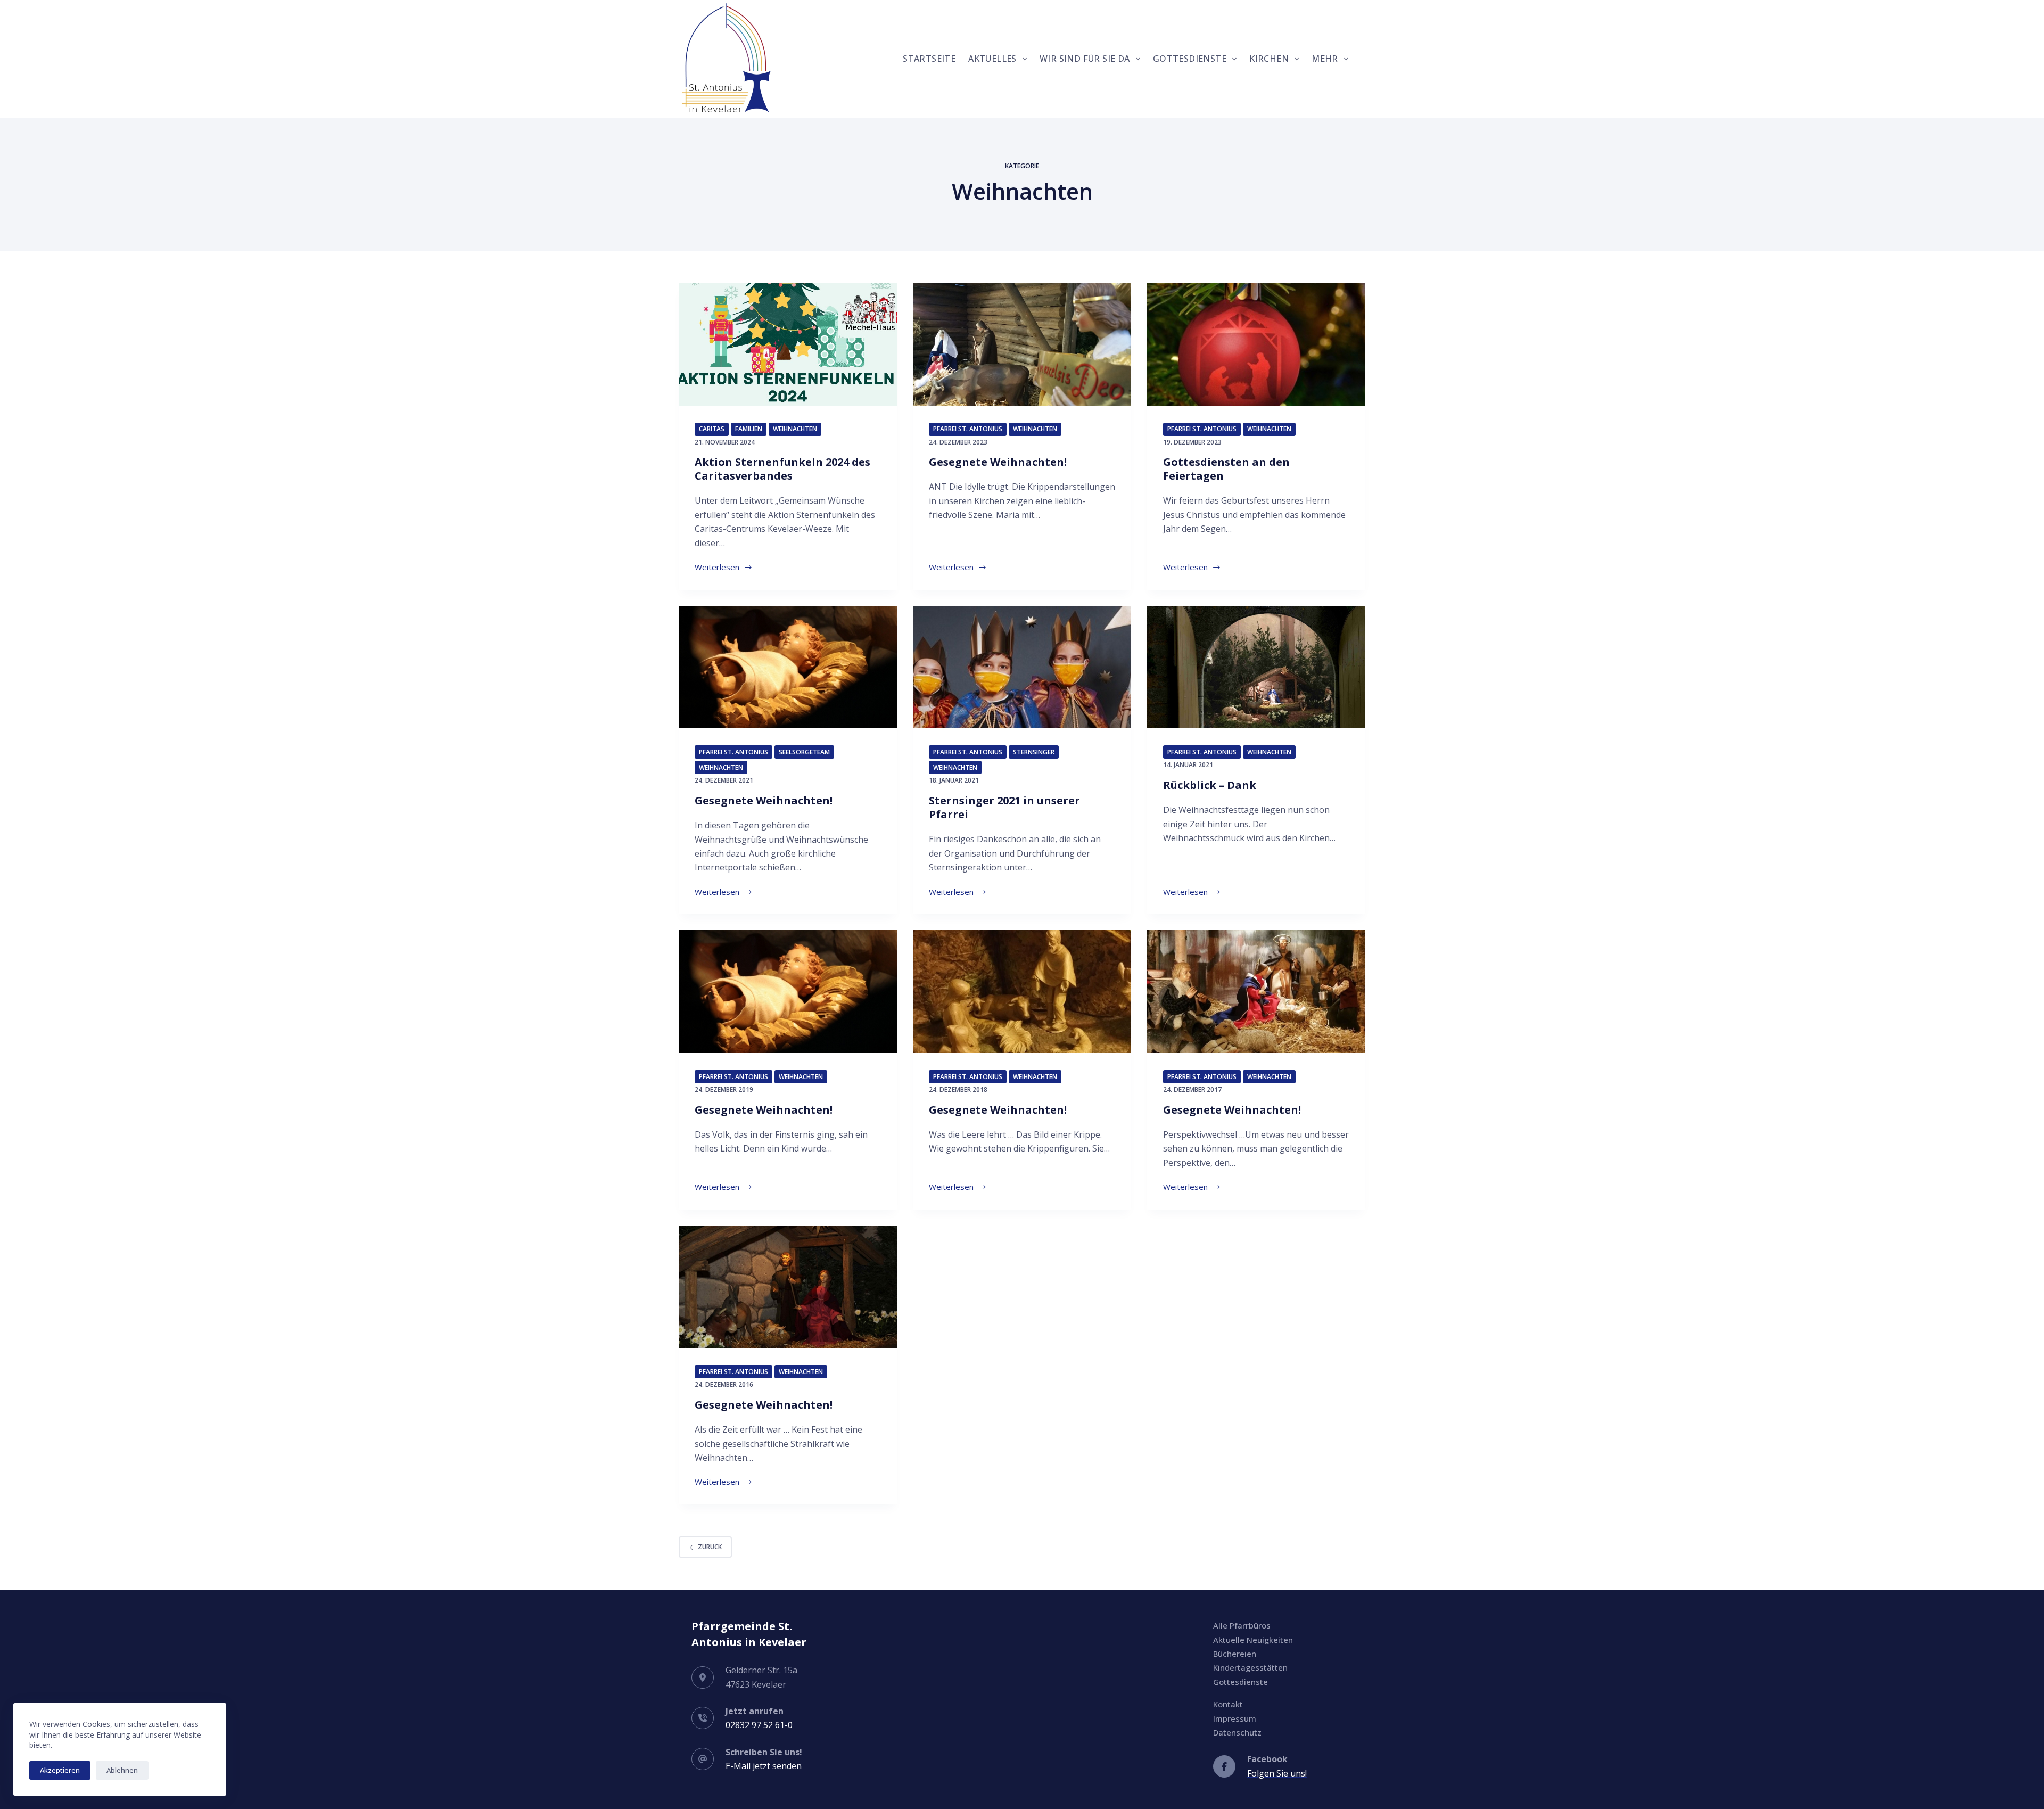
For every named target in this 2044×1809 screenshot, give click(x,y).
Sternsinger (1034, 752)
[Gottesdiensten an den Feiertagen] (1256, 344)
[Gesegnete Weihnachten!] (1022, 344)
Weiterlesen (724, 568)
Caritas (712, 429)
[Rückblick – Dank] (1256, 667)
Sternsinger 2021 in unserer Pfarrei (1004, 807)
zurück (710, 1547)
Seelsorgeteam (804, 752)
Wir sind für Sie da (1085, 59)
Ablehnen (122, 1770)
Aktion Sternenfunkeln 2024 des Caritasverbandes (782, 469)
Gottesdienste (1190, 59)
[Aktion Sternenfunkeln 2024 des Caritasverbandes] (788, 344)
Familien (749, 429)
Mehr (1325, 59)
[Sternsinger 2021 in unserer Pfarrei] (1022, 667)
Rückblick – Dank (1210, 785)
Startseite (929, 59)
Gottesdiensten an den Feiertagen (1226, 469)
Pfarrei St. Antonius (968, 429)
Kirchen (1269, 59)
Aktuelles (992, 59)
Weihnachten (795, 429)
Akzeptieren (60, 1770)
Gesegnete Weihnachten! (998, 462)
